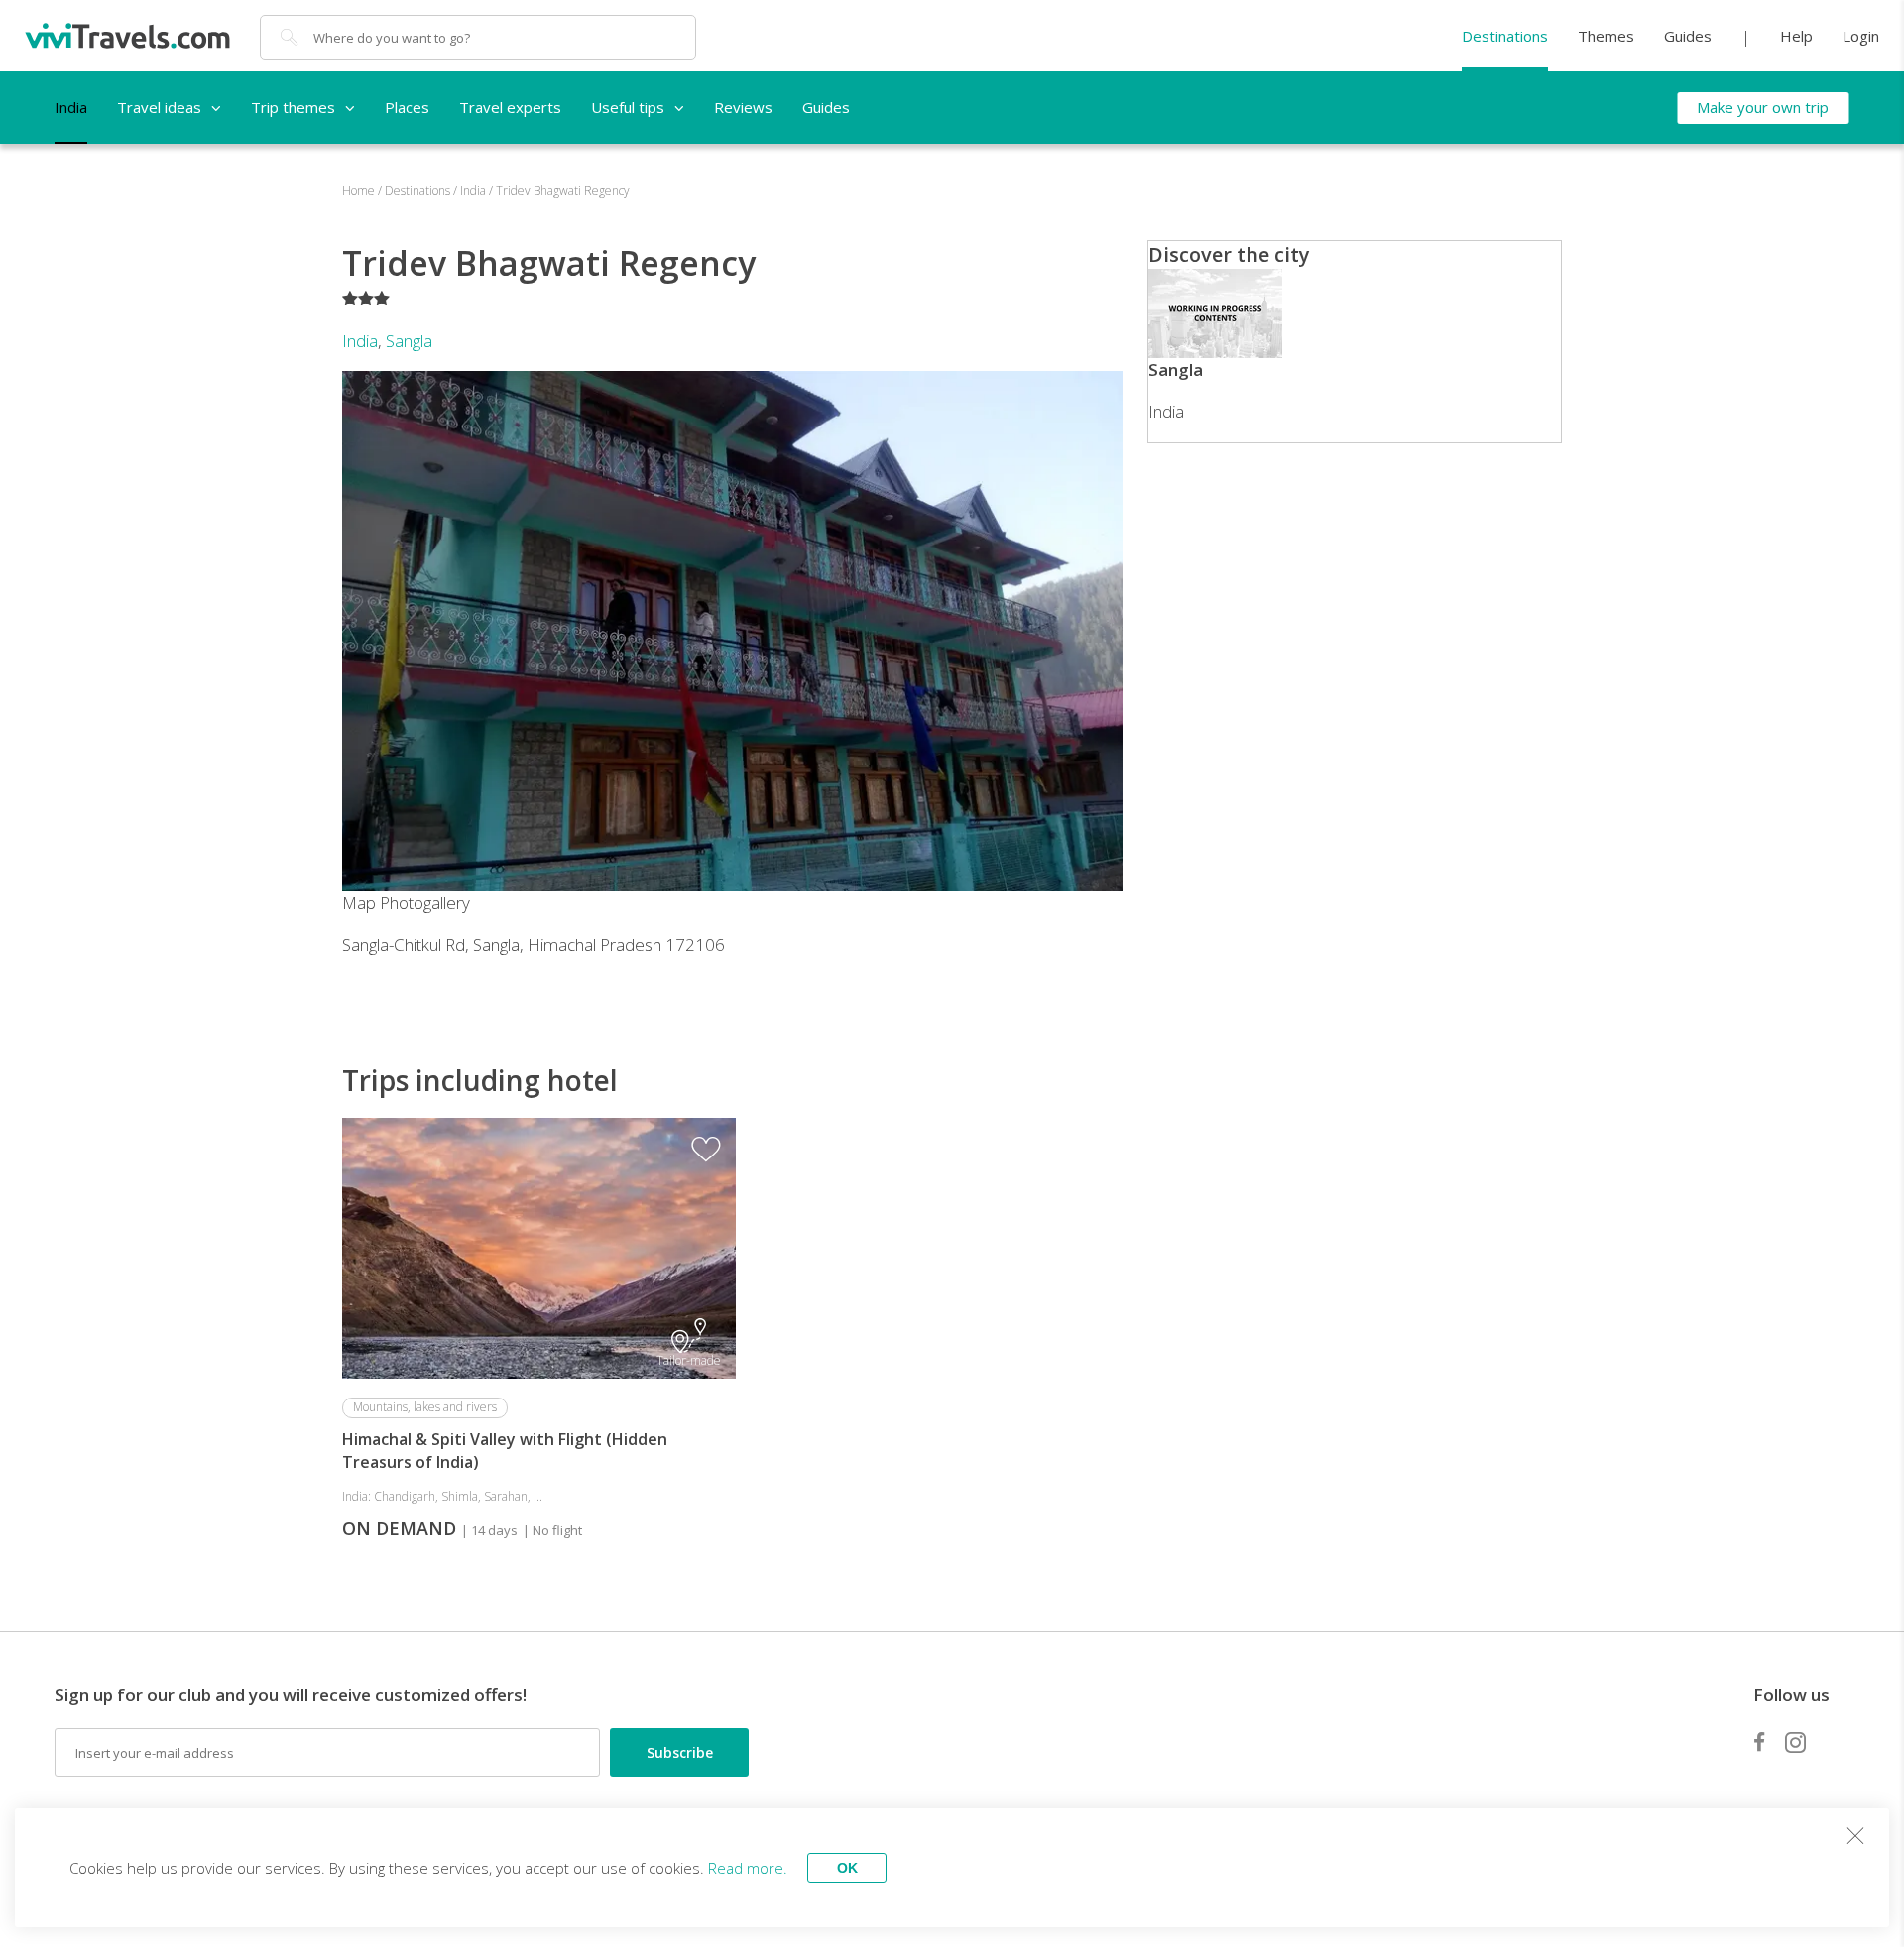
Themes (1606, 36)
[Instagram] (1795, 1742)
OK (847, 1868)
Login (1861, 36)
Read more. (748, 1868)
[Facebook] (1759, 1742)
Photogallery (425, 902)
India (360, 341)
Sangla (409, 341)
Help (1796, 36)
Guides (1688, 36)
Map (359, 902)
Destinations (1505, 36)
